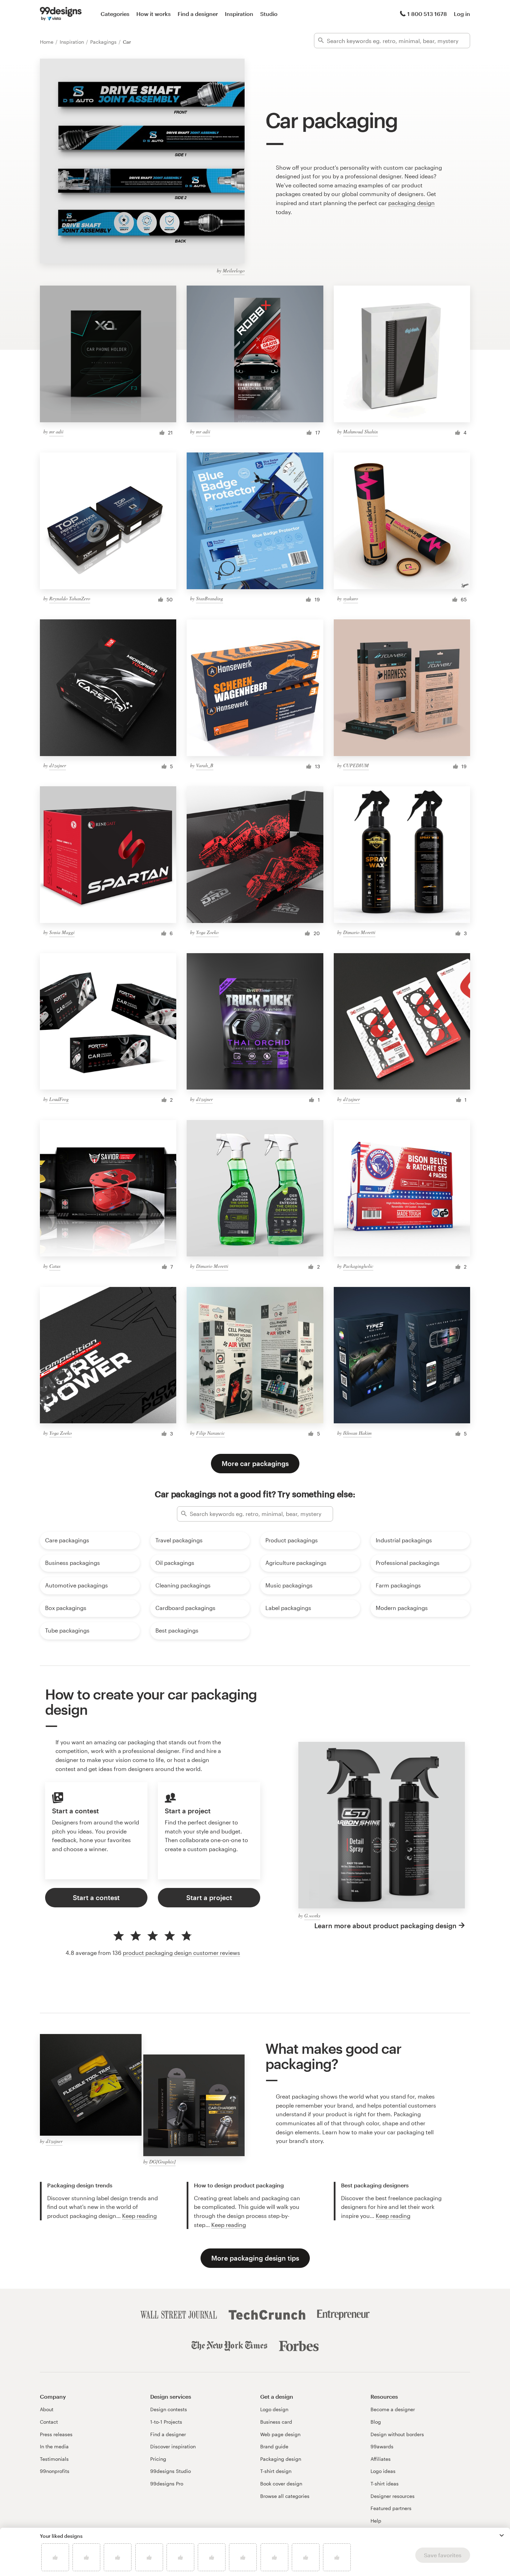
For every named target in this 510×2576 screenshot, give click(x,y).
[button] (502, 2535)
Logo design (274, 2409)
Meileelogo (234, 270)
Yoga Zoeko (207, 932)
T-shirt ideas (385, 2484)
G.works (312, 1916)
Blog (376, 2422)
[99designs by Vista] (61, 14)
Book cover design (281, 2484)
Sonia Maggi (62, 932)
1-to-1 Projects (166, 2422)
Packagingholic (358, 1266)
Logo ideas (383, 2471)
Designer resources (393, 2496)
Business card (276, 2422)
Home (47, 42)
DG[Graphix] (162, 2162)
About (47, 2409)
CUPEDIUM (356, 765)
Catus (55, 1266)
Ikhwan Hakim (357, 1433)
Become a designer (393, 2409)
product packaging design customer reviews (181, 1953)
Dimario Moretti (359, 932)
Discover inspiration (173, 2446)
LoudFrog (59, 1099)
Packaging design (281, 2459)
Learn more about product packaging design (385, 1926)
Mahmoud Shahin (360, 431)
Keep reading (139, 2216)
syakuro (351, 598)
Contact (49, 2422)
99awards (382, 2446)
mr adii (56, 431)
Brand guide (274, 2446)
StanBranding (210, 598)
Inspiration (239, 14)
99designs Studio (171, 2471)
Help (376, 2521)
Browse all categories (285, 2496)
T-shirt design (276, 2471)
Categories (115, 14)
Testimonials (54, 2459)
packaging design (411, 203)
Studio (269, 14)
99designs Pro (167, 2484)
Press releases (56, 2434)
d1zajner (58, 765)
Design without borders (397, 2434)
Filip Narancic (210, 1433)
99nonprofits (55, 2471)
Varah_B (205, 765)
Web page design (280, 2434)
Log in (462, 14)
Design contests (169, 2409)
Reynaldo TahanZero (70, 598)
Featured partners (391, 2508)
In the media (54, 2446)
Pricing (158, 2459)
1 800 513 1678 (427, 14)
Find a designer (198, 14)
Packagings (104, 42)
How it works (154, 14)
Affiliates (381, 2459)
